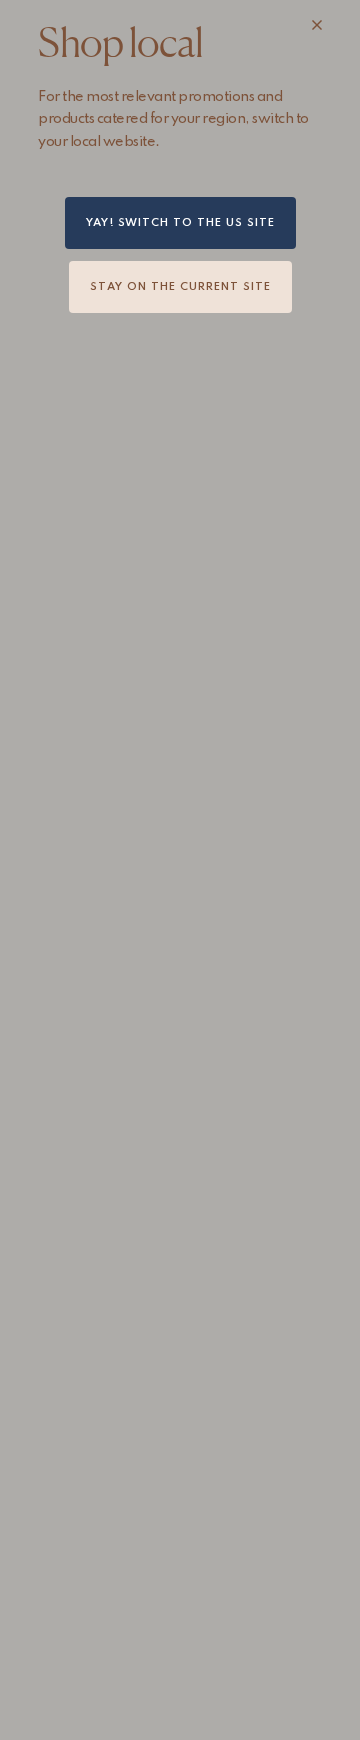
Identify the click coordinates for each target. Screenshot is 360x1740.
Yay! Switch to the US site (180, 223)
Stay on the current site (180, 287)
